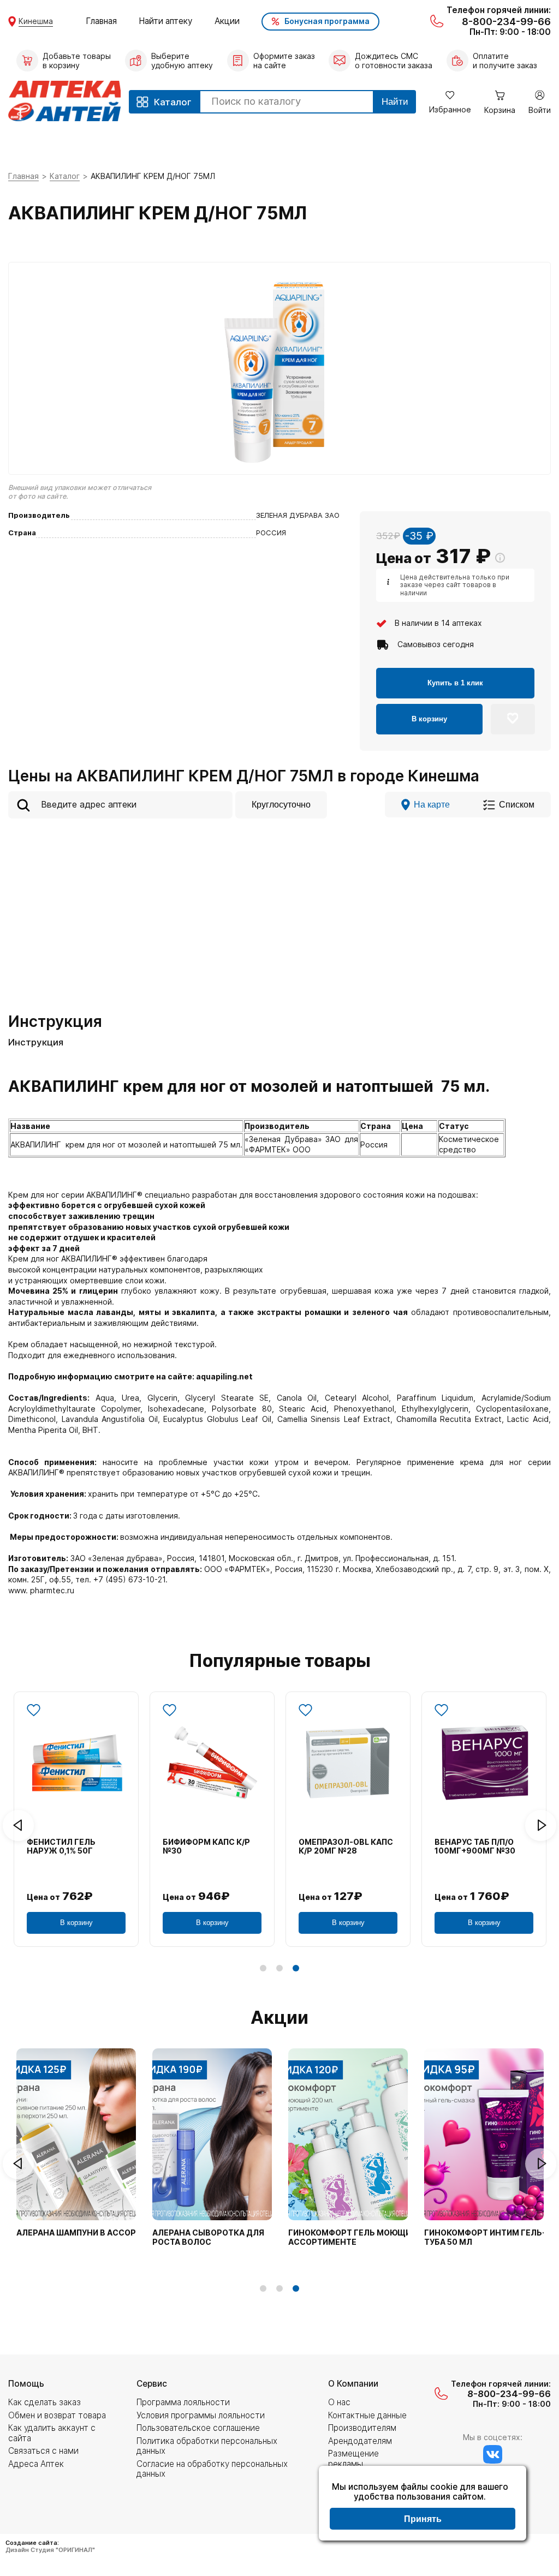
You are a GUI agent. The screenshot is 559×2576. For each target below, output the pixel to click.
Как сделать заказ (44, 2402)
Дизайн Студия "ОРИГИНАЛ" (50, 2550)
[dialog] (423, 2505)
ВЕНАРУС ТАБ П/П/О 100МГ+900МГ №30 (475, 1847)
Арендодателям (360, 2441)
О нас (339, 2402)
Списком (517, 804)
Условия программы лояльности (201, 2415)
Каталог (65, 176)
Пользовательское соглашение (198, 2428)
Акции (227, 21)
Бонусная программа (327, 21)
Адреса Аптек (36, 2464)
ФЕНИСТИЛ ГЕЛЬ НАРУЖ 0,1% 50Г (61, 1847)
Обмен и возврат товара (57, 2415)
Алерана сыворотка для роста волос (208, 2237)
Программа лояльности (183, 2402)
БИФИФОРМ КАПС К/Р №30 (206, 1847)
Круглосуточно (281, 804)
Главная (101, 21)
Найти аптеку (166, 21)
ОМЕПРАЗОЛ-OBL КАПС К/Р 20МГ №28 (346, 1847)
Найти (395, 102)
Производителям (362, 2428)
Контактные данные (367, 2415)
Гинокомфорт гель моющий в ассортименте (356, 2237)
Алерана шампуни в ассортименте (96, 2233)
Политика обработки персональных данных (207, 2446)
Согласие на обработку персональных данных (212, 2469)
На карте (432, 804)
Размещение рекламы (353, 2458)
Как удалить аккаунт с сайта (52, 2433)
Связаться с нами (43, 2451)
